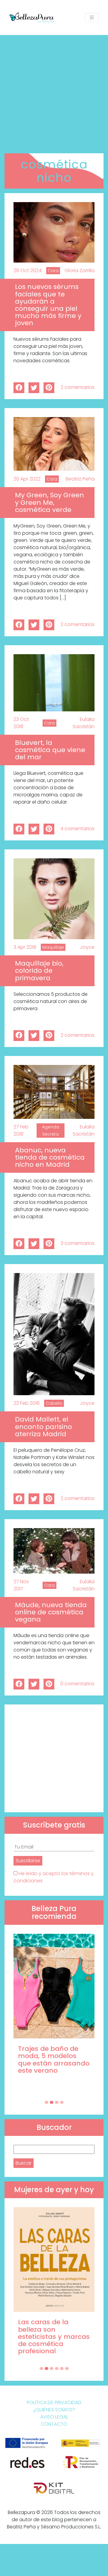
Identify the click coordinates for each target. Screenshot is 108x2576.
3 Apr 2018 (25, 947)
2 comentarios (78, 387)
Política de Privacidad (54, 2403)
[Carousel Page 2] (52, 2102)
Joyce (87, 947)
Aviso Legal (54, 2417)
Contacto (54, 2424)
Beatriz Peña (80, 479)
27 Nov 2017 (21, 1585)
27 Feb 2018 (21, 1130)
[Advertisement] (54, 92)
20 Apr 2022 (27, 479)
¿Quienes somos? (54, 2410)
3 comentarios (78, 1243)
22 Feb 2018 (27, 1403)
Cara (53, 271)
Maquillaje (53, 947)
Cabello (54, 1403)
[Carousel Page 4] (62, 2102)
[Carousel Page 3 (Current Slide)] (57, 2102)
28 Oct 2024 (28, 271)
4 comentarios (77, 829)
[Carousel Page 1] (46, 2102)
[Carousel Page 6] (67, 2369)
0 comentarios (77, 1684)
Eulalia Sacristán (84, 723)
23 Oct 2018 (21, 723)
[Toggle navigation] (92, 18)
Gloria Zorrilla (79, 271)
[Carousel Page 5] (62, 2369)
